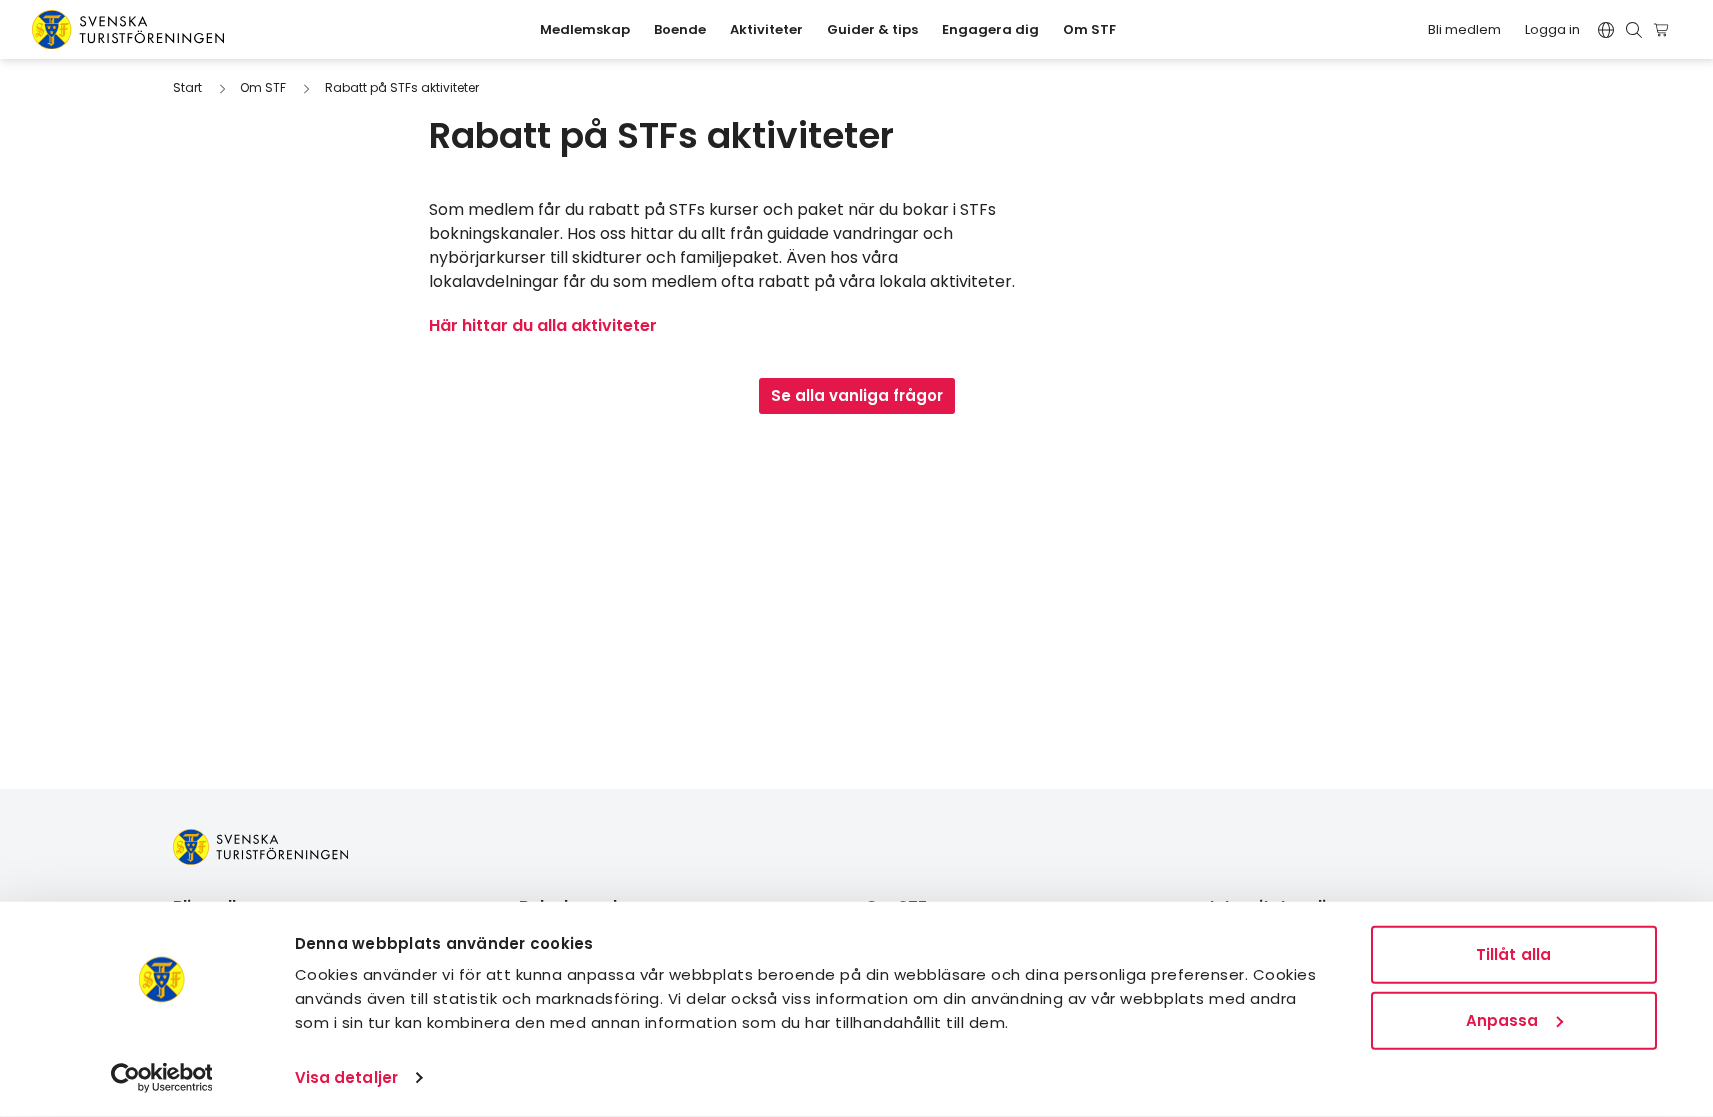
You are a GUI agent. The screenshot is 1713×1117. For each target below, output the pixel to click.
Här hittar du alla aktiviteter (543, 325)
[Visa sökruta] (1634, 30)
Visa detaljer (346, 1077)
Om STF (263, 87)
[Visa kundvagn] (1664, 30)
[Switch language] (1606, 30)
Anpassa (1502, 1019)
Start (187, 87)
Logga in (1552, 29)
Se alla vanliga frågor (857, 395)
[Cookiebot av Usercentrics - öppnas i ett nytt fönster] (161, 1078)
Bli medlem (1464, 29)
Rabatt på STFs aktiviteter (402, 87)
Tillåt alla (1513, 954)
